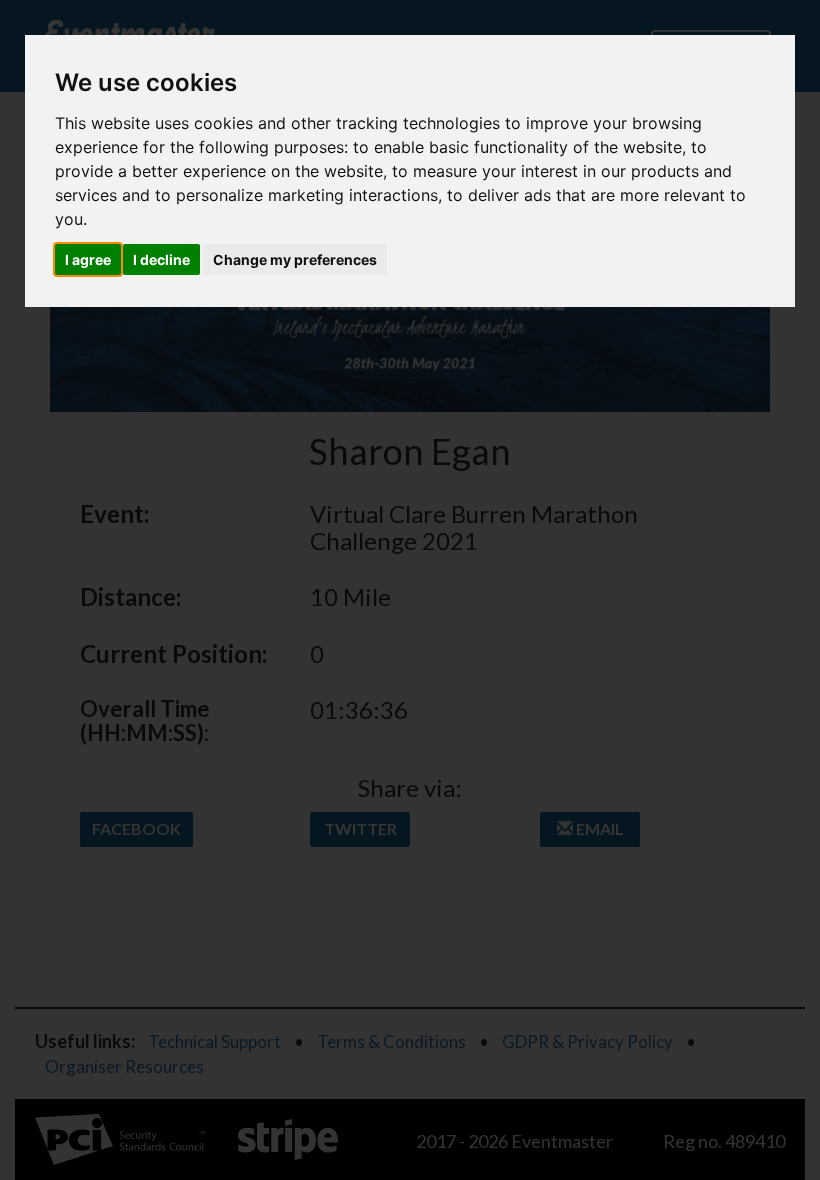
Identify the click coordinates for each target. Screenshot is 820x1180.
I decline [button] (161, 259)
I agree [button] (88, 259)
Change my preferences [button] (295, 259)
